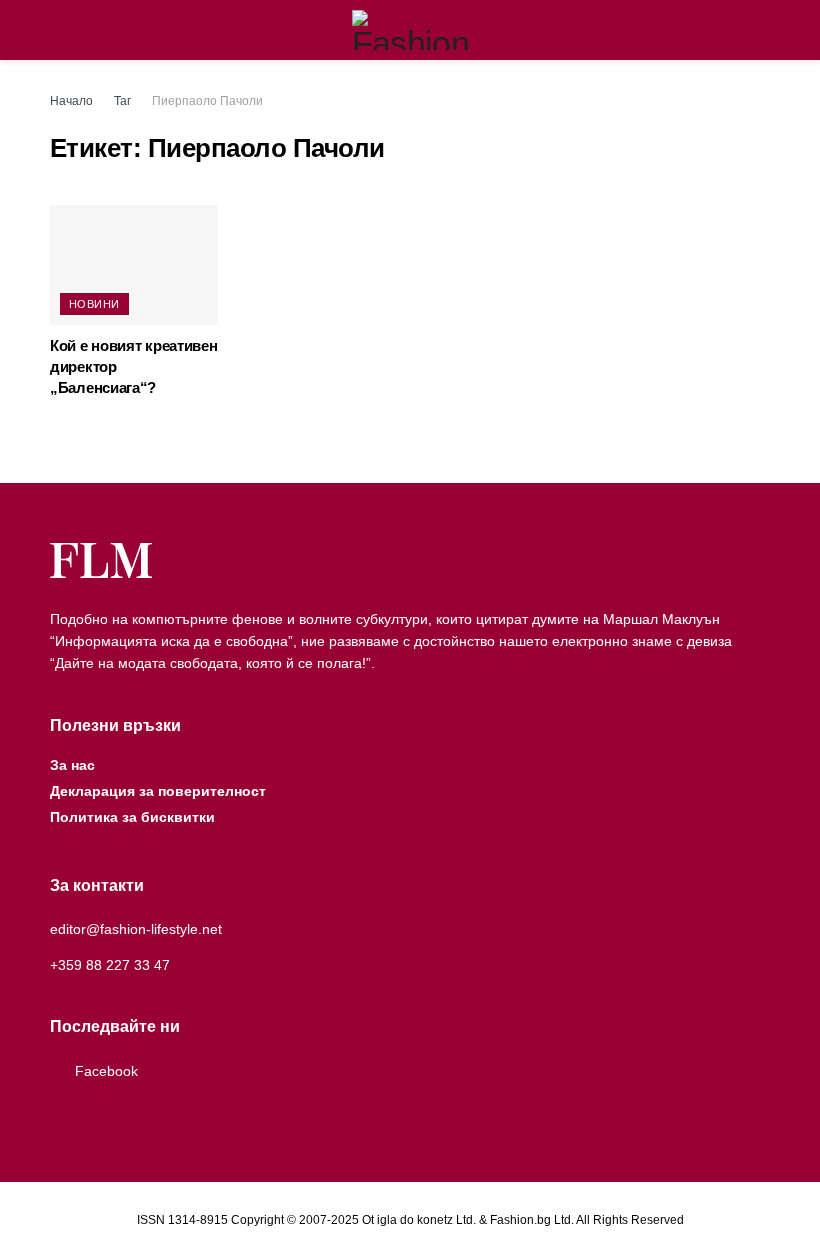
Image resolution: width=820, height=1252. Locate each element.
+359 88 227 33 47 (110, 965)
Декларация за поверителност (158, 791)
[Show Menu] (58, 30)
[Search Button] (761, 30)
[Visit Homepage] (410, 30)
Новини (94, 304)
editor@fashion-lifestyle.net (136, 929)
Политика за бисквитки (132, 817)
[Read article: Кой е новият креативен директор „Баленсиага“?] (134, 265)
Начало (71, 101)
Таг (122, 101)
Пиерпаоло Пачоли (207, 101)
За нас (72, 765)
